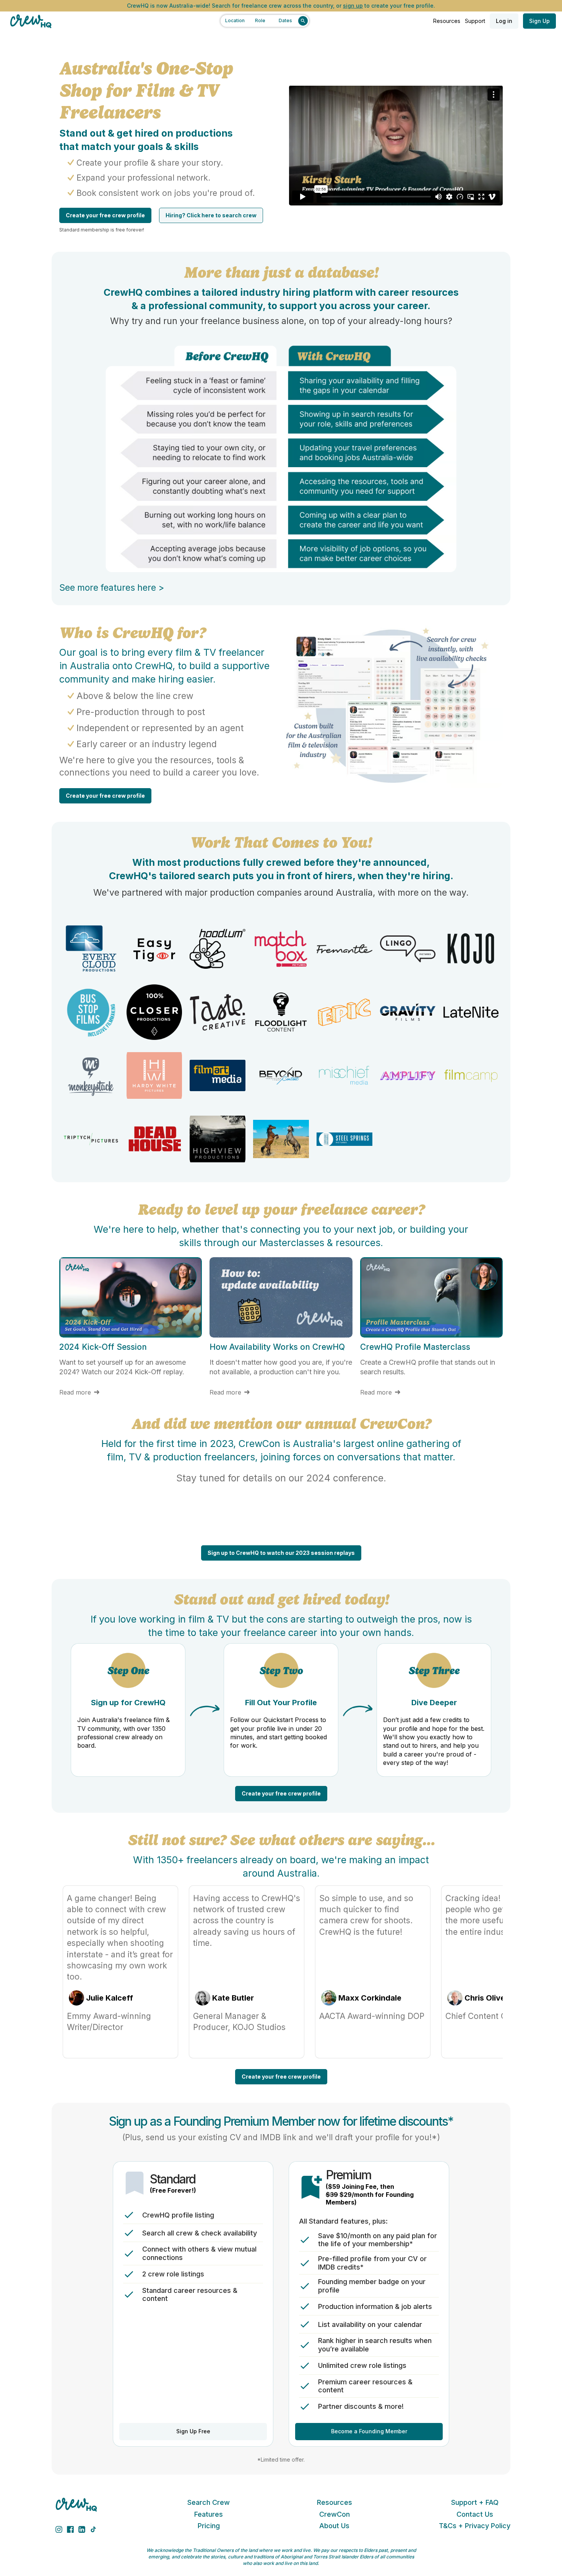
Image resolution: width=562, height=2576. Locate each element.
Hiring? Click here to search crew (211, 215)
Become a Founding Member (369, 2431)
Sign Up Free (193, 2431)
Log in (504, 21)
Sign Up (539, 21)
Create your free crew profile (105, 215)
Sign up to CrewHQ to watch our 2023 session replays (281, 1553)
